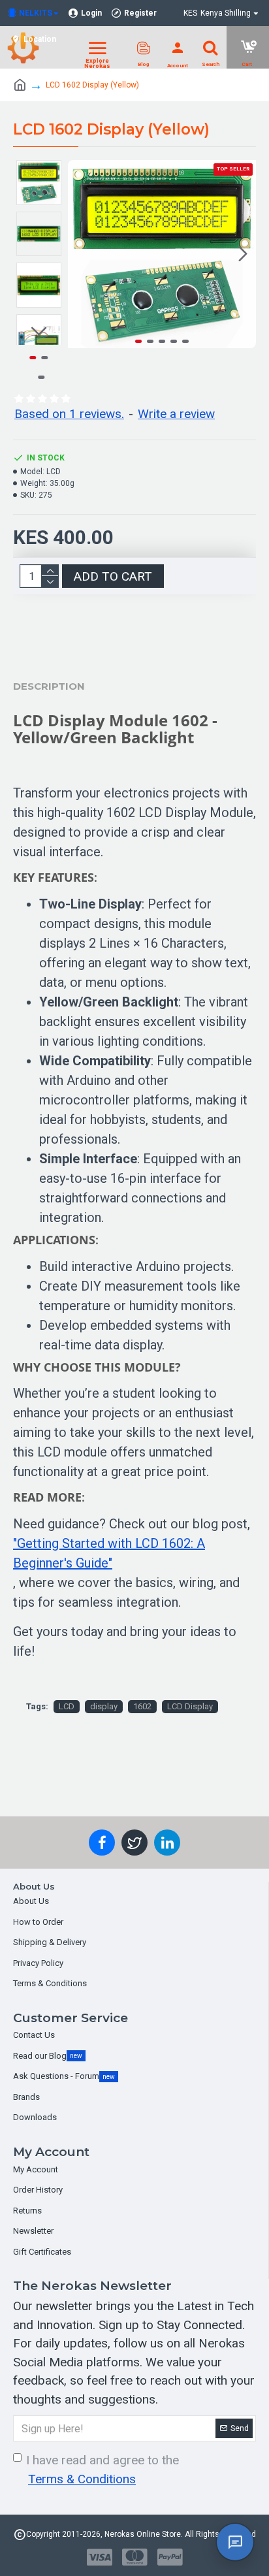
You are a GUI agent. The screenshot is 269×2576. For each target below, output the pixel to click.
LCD (67, 1706)
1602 (142, 1706)
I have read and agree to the (103, 2470)
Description (49, 686)
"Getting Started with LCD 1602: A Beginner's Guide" (109, 1553)
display (104, 1706)
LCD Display (190, 1706)
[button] (81, 254)
